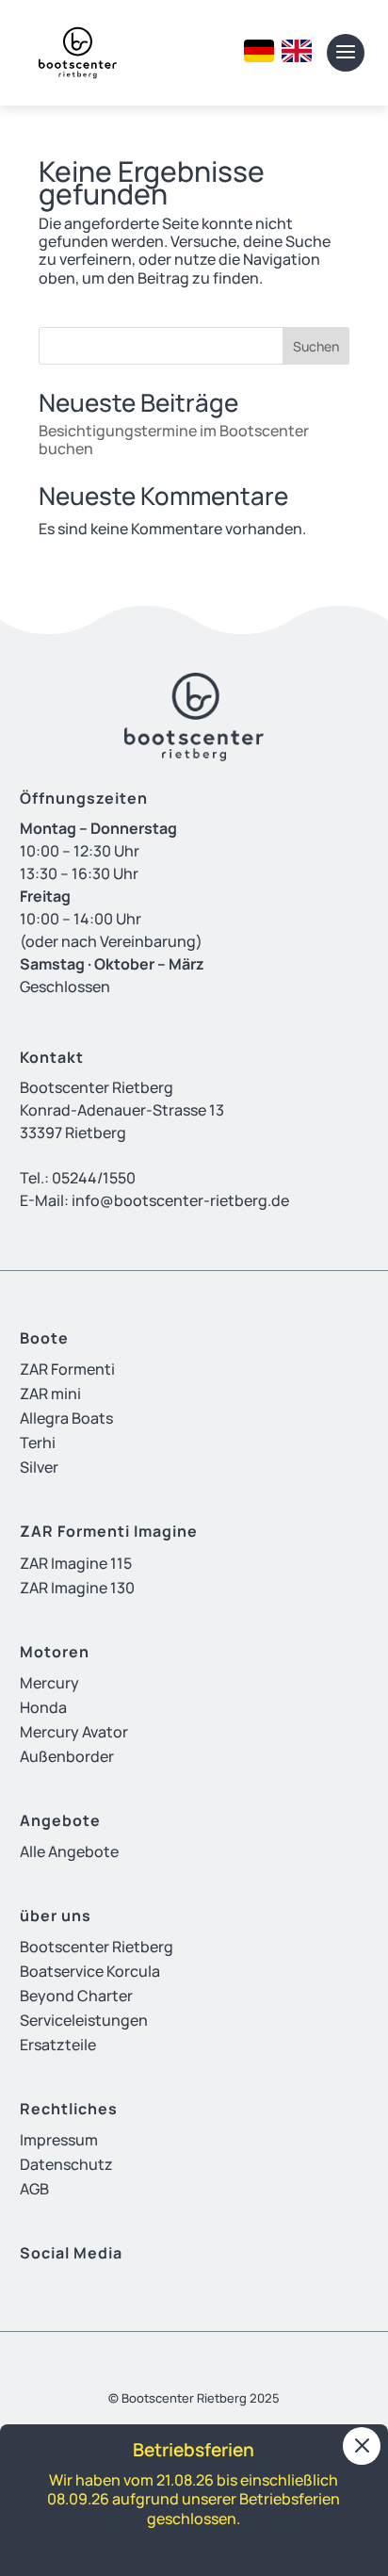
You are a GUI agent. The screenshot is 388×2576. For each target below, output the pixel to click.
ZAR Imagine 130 (77, 1588)
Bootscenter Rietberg (97, 1947)
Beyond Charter (76, 1996)
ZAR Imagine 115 (76, 1563)
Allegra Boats (66, 1418)
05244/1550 (94, 1178)
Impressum (59, 2140)
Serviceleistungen (84, 2020)
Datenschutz (66, 2164)
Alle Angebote (69, 1851)
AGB (34, 2189)
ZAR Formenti (67, 1369)
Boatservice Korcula (90, 1971)
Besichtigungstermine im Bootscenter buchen (174, 440)
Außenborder (67, 1756)
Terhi (38, 1443)
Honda (43, 1707)
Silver (39, 1467)
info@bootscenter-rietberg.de (180, 1200)
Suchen (316, 346)
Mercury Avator (74, 1732)
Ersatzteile (58, 2045)
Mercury (49, 1683)
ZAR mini (50, 1394)
